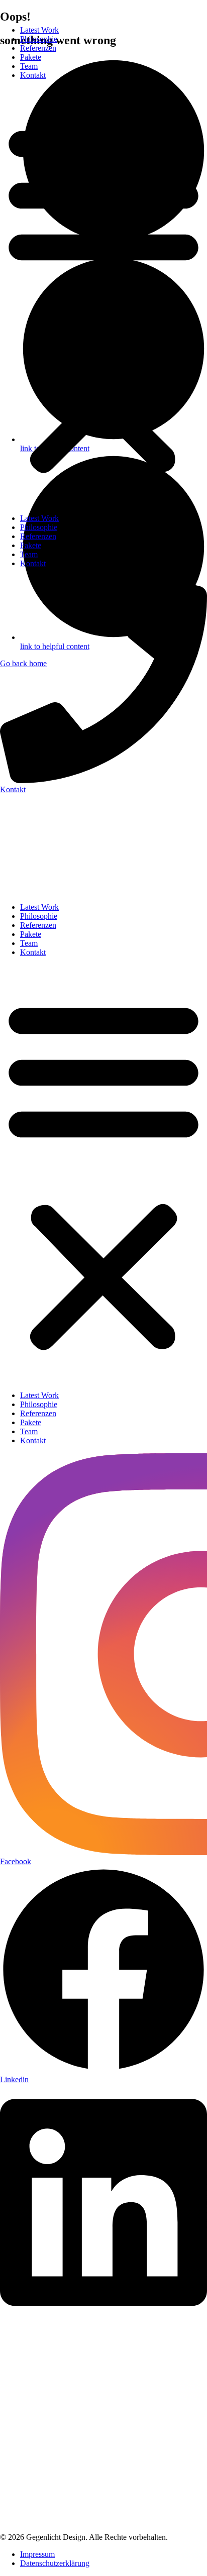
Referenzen (38, 48)
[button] (103, 297)
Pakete (31, 57)
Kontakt (33, 75)
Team (29, 66)
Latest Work (39, 30)
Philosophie (39, 39)
